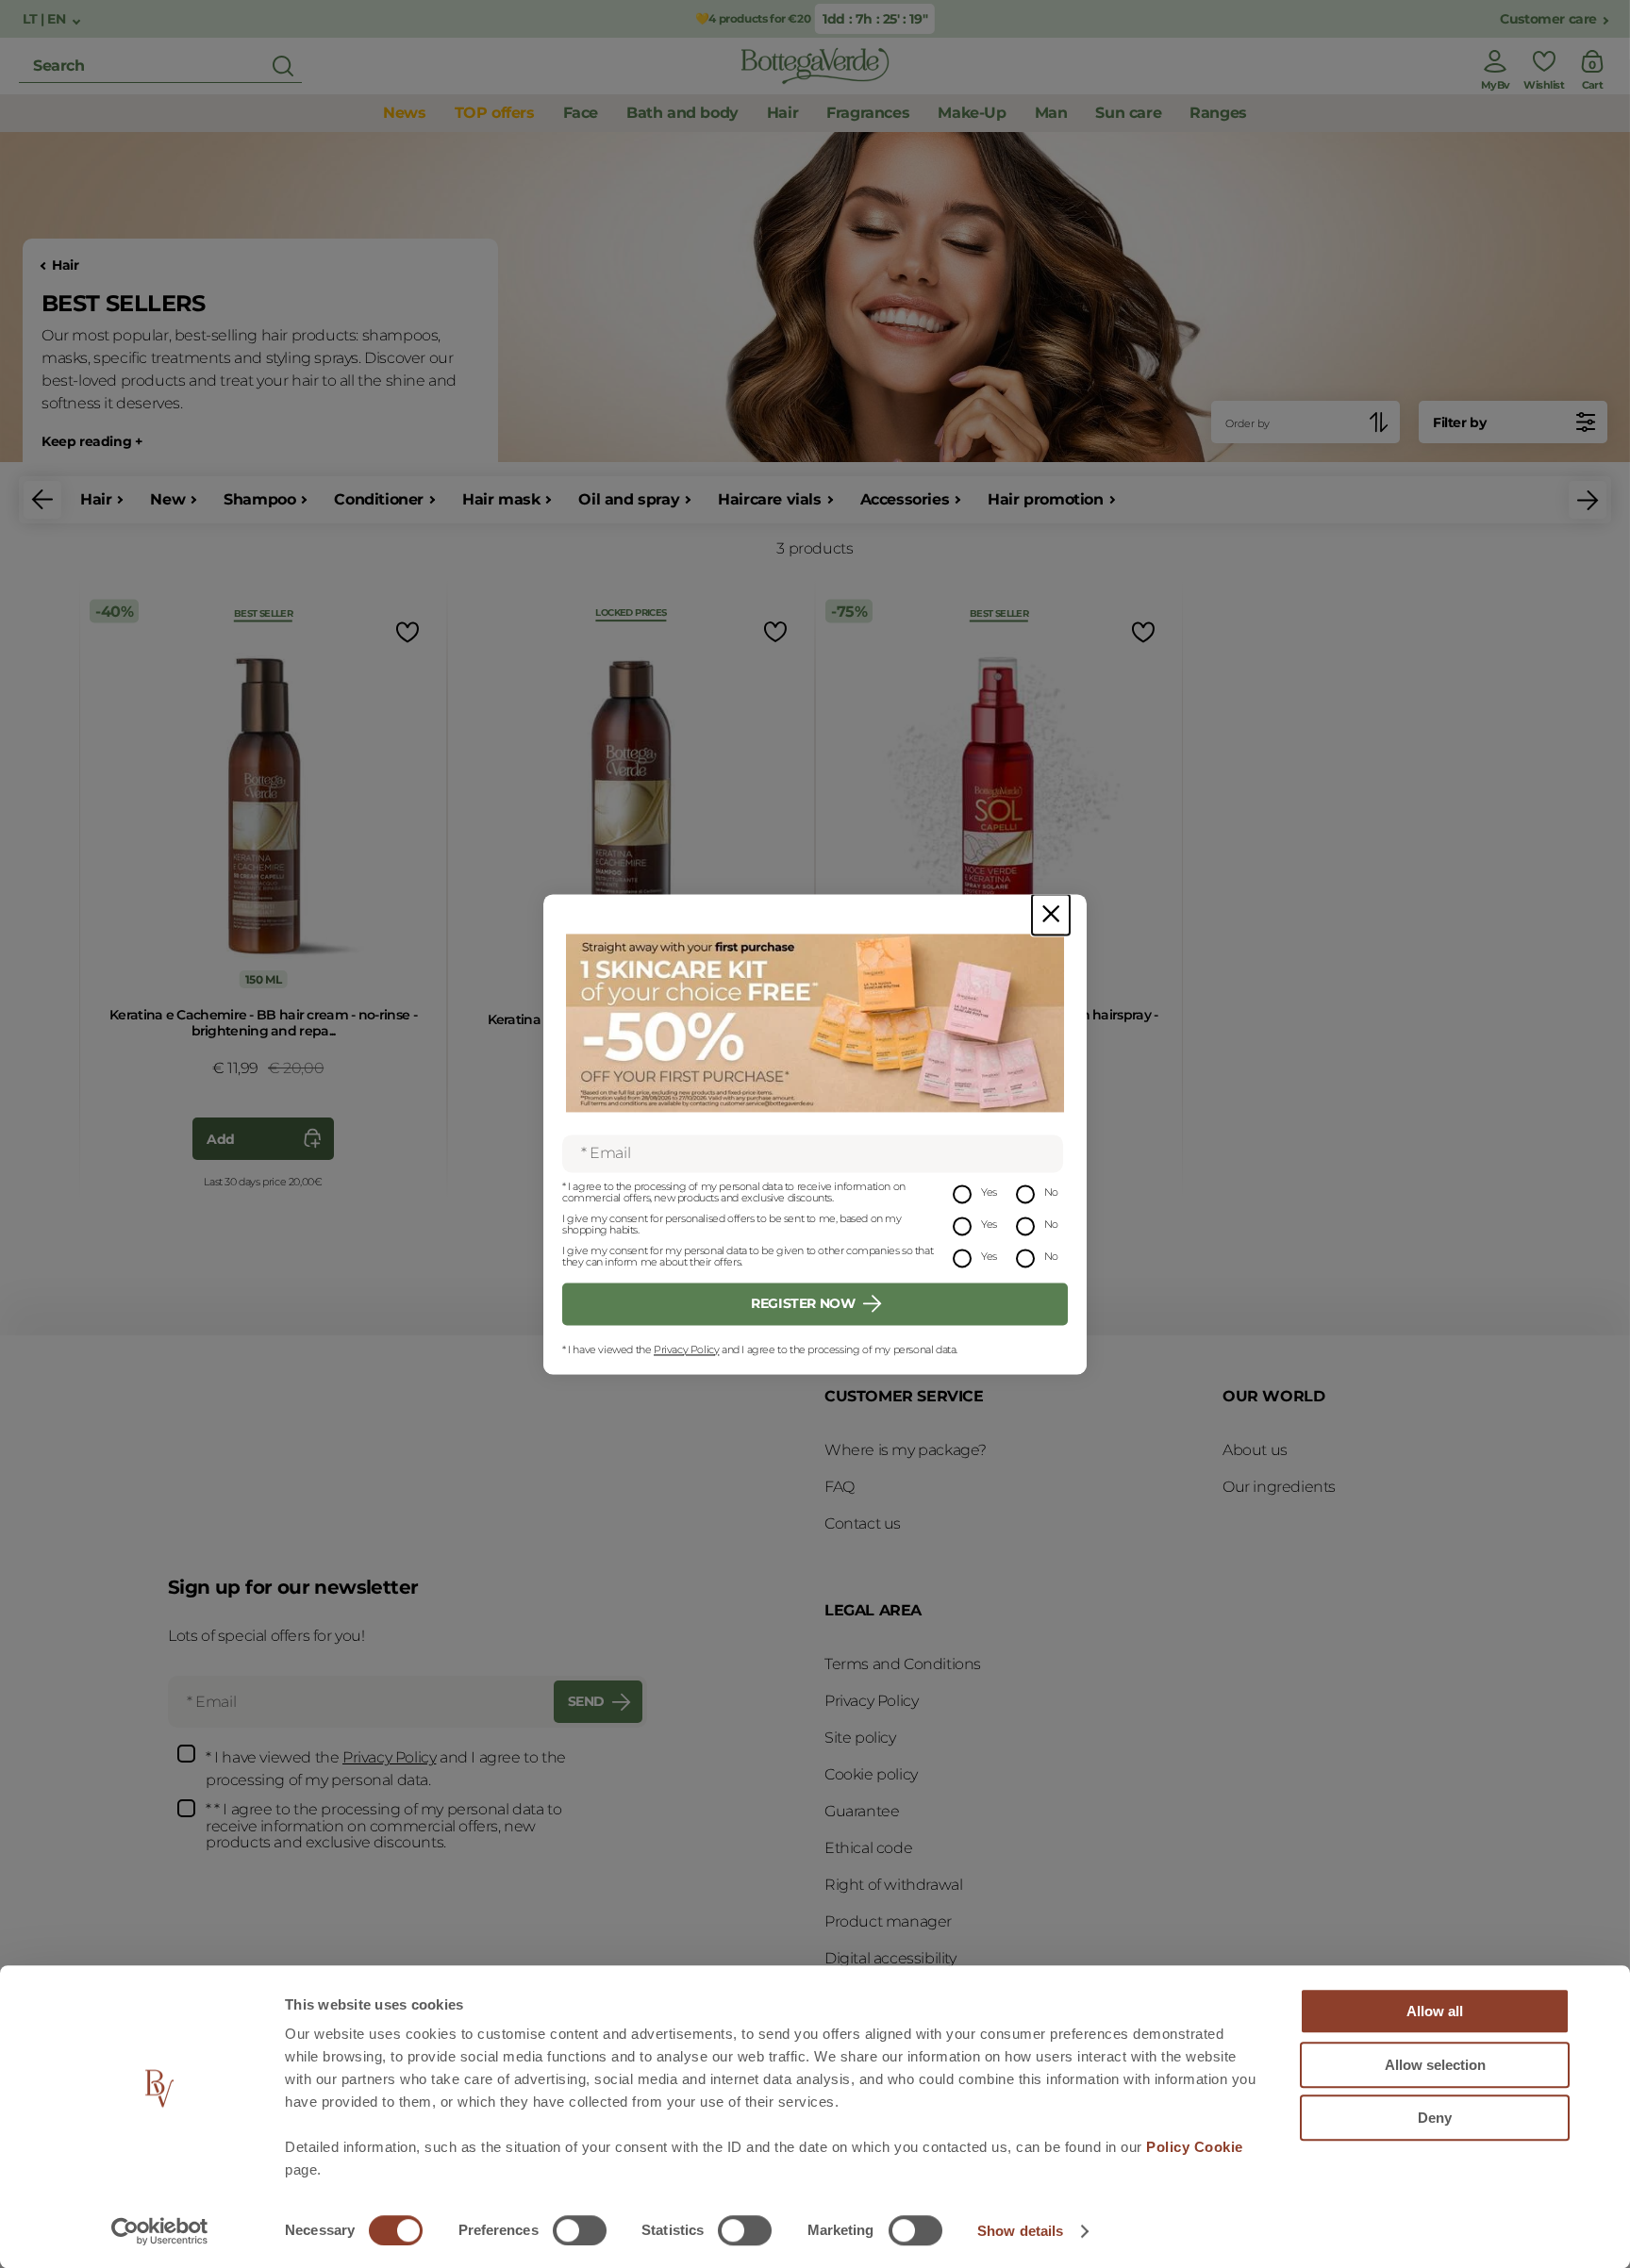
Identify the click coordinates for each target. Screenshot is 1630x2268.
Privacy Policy (686, 1349)
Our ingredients (1279, 1487)
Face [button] (581, 113)
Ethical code (868, 1848)
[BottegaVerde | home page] (815, 66)
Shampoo (259, 499)
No (1051, 1192)
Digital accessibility (890, 1958)
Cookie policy (871, 1774)
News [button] (404, 113)
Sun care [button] (1128, 113)
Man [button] (1051, 113)
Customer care (1548, 19)
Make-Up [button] (972, 113)
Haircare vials (769, 499)
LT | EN (46, 19)
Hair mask (501, 499)
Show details (1020, 2231)
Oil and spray (629, 499)
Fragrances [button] (868, 113)
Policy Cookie (1195, 2147)
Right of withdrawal (893, 1885)
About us (1255, 1450)
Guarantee (862, 1811)
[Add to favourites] (406, 631)
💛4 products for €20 (753, 18)
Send (586, 1701)
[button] (42, 500)
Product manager (888, 1921)
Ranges (1218, 113)
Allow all (1435, 2011)
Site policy (860, 1738)
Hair (65, 265)
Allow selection (1435, 2065)
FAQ (840, 1487)
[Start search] (283, 66)
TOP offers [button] (495, 113)
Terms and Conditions (903, 1664)
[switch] (580, 2230)
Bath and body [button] (682, 113)
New (167, 499)
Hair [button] (782, 113)
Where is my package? (906, 1450)
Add (221, 1139)
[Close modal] (1051, 914)
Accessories (905, 499)
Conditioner (379, 499)
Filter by (1459, 422)
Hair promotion (1045, 499)
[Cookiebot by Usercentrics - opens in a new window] (160, 2231)
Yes (989, 1192)
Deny (1435, 2118)
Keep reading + (91, 442)
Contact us (863, 1523)
